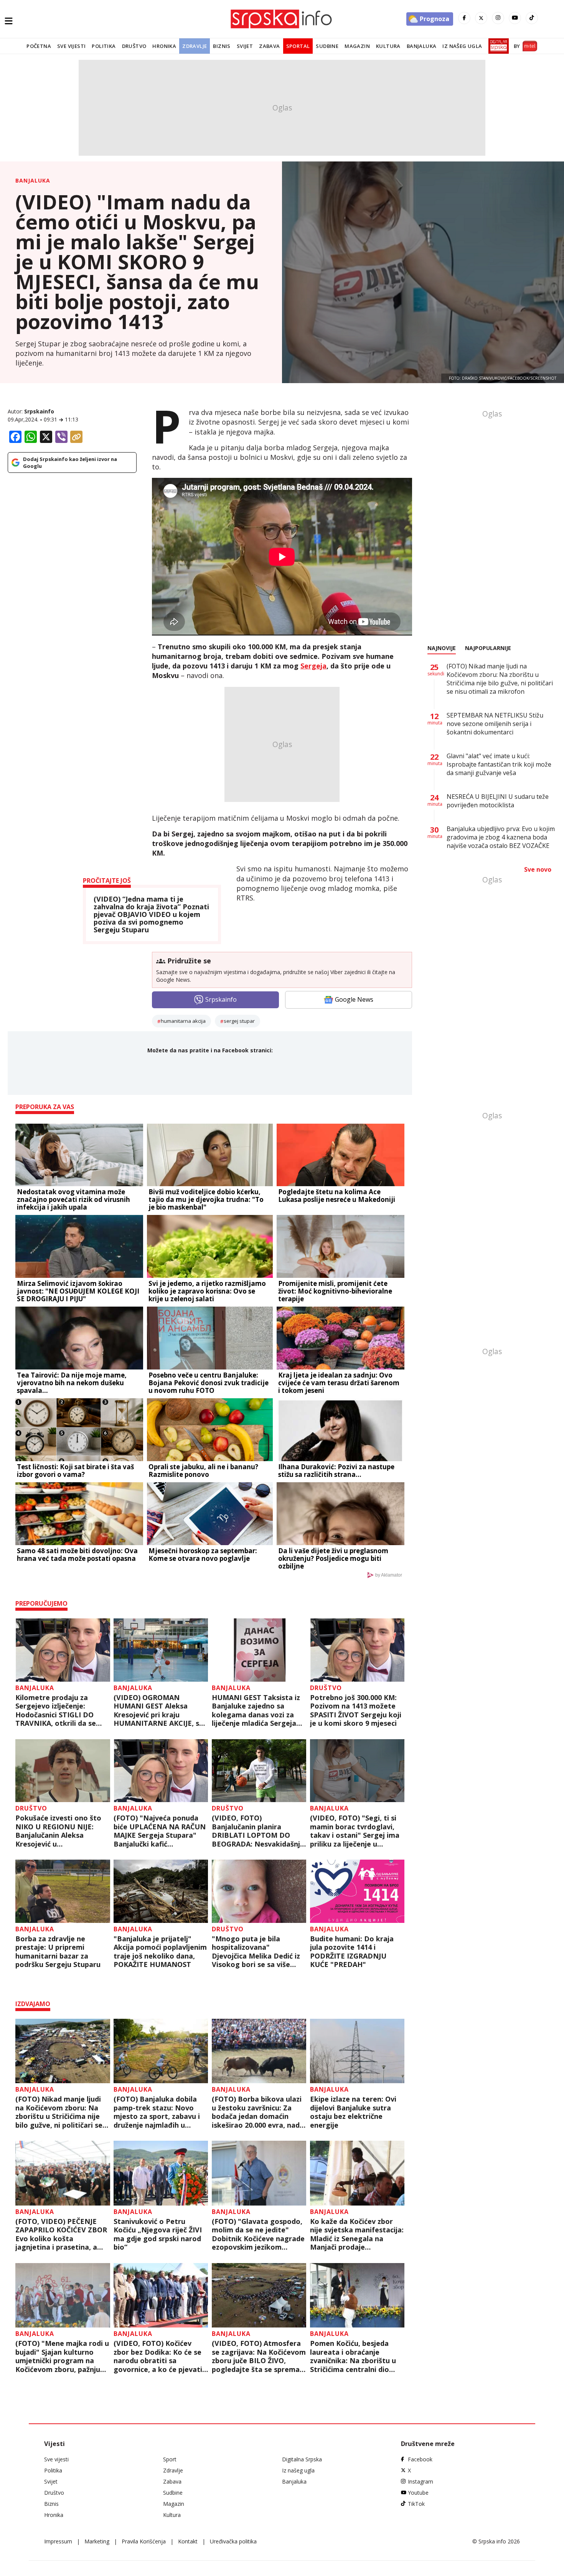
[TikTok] (532, 18)
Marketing (97, 2541)
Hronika (164, 46)
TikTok (416, 2504)
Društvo (134, 46)
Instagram (421, 2481)
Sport (170, 2459)
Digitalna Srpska (302, 2459)
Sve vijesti (71, 46)
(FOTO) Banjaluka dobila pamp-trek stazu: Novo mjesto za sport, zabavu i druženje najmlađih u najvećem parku (157, 2112)
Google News (354, 999)
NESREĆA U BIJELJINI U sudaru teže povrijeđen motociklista (498, 801)
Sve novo (538, 869)
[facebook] (464, 18)
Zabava (269, 46)
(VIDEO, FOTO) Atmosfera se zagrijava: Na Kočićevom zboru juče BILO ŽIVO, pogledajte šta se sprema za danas (259, 2356)
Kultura (388, 46)
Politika (104, 46)
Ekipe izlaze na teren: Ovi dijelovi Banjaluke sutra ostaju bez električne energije (353, 2112)
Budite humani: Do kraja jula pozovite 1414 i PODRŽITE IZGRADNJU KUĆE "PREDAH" (352, 1952)
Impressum (58, 2541)
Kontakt (188, 2541)
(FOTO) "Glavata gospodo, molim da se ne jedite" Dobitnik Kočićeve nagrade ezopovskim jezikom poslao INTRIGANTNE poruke (258, 2234)
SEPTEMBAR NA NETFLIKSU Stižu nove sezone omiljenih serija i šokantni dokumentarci (495, 724)
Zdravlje (195, 46)
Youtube (418, 2493)
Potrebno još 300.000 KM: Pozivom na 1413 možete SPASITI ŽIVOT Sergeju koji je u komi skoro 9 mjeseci (356, 1710)
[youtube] (515, 18)
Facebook (420, 2459)
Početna (39, 46)
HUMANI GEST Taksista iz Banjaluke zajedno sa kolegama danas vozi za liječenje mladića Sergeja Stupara (256, 1710)
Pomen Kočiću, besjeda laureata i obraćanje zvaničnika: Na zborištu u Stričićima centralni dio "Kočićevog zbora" (353, 2356)
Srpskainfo (39, 411)
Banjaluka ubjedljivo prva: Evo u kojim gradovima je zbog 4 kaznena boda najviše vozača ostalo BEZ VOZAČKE (501, 837)
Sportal (298, 46)
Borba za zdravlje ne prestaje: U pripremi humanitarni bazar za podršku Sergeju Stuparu (58, 1952)
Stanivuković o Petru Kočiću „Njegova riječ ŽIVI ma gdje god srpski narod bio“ (158, 2234)
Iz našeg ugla (462, 46)
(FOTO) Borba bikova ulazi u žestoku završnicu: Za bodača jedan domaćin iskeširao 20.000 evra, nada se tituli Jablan (258, 2112)
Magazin (357, 46)
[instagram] (498, 18)
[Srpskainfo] (282, 19)
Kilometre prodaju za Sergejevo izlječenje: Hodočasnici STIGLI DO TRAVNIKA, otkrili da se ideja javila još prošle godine (56, 1710)
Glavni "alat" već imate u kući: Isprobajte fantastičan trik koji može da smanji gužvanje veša (499, 764)
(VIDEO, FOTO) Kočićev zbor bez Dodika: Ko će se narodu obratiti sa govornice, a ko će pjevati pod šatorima (158, 2356)
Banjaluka (422, 46)
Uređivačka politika (233, 2541)
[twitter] (481, 18)
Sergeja (313, 666)
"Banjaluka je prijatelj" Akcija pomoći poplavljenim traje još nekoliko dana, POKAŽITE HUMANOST (160, 1952)
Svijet (245, 46)
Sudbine (327, 46)
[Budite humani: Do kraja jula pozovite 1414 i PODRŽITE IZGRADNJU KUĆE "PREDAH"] (357, 1891)
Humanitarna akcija (183, 1021)
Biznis (222, 46)
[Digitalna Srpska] (497, 46)
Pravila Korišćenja (144, 2541)
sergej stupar (239, 1021)
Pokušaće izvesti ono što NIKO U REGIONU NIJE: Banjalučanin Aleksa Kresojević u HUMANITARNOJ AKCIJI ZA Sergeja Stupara (61, 1831)
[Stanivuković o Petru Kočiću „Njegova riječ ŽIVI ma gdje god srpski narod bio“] (161, 2173)
